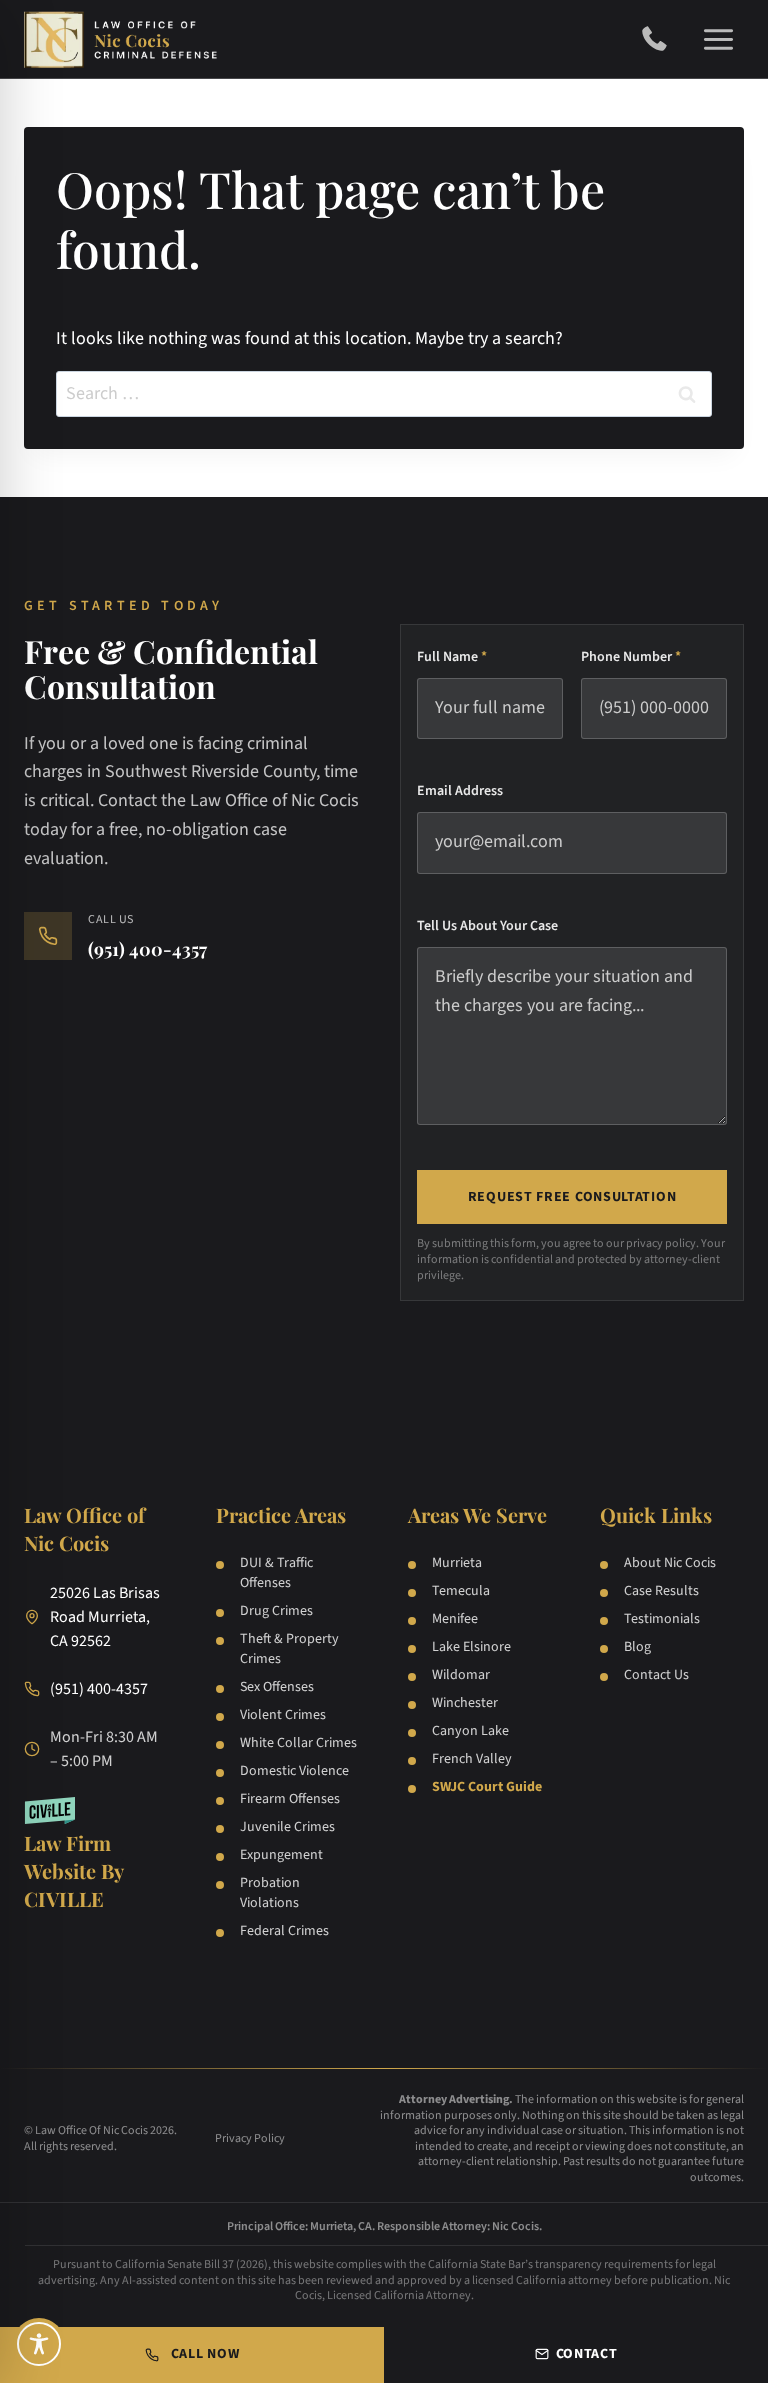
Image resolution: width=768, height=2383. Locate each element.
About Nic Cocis (670, 1563)
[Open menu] (718, 39)
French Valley (472, 1759)
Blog (637, 1647)
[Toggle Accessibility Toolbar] (39, 2344)
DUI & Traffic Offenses (276, 1573)
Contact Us (656, 1675)
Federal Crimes (284, 1931)
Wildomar (461, 1675)
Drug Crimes (276, 1611)
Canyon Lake (470, 1731)
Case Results (661, 1591)
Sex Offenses (277, 1687)
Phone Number (631, 657)
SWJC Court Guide (487, 1787)
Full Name (452, 657)
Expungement (281, 1855)
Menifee (455, 1619)
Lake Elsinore (471, 1647)
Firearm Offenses (290, 1799)
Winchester (465, 1703)
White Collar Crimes (298, 1743)
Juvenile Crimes (287, 1827)
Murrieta (457, 1563)
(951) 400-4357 (662, 39)
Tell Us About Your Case (487, 926)
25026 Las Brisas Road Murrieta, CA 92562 (105, 1617)
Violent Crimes (283, 1715)
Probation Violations (270, 1893)
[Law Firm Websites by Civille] (96, 1855)
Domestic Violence (294, 1771)
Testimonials (662, 1619)
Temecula (461, 1591)
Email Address (460, 791)
